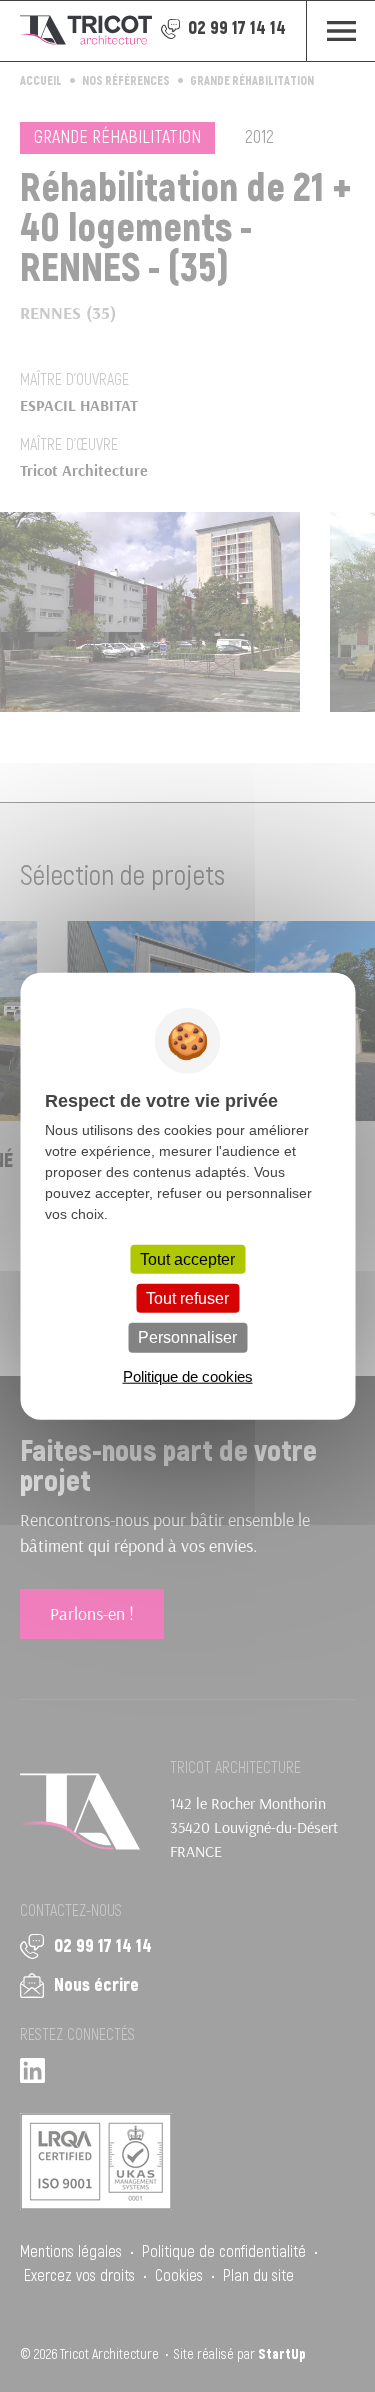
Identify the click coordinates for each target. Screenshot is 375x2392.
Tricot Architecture (86, 30)
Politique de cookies (188, 1375)
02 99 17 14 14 (237, 28)
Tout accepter (187, 1259)
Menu (340, 31)
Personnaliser (187, 1337)
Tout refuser (187, 1298)
